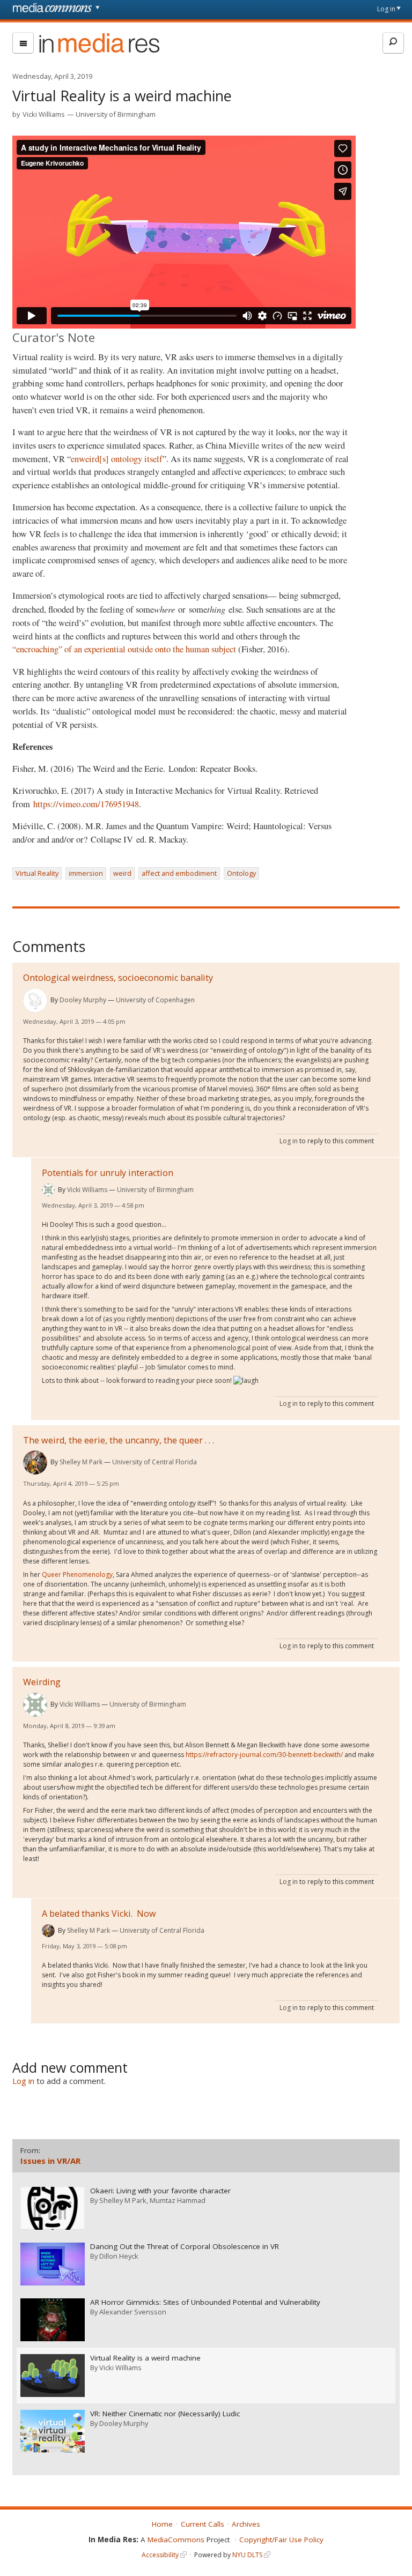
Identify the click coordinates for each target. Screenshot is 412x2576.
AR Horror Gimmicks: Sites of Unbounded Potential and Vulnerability (205, 2302)
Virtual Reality (37, 873)
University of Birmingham (116, 114)
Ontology (241, 873)
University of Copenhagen (155, 1000)
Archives (246, 2524)
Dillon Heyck (119, 2256)
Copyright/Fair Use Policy (281, 2540)
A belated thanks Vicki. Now (99, 1914)
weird (122, 873)
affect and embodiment (179, 873)
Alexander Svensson (133, 2312)
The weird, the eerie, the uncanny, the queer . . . (119, 1440)
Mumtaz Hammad (178, 2200)
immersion (86, 873)
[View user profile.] (35, 1000)
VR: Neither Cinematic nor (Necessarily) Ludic (165, 2414)
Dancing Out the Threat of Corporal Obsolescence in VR (185, 2247)
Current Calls (203, 2524)
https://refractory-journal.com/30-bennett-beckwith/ (264, 1755)
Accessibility (160, 2555)
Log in (386, 9)
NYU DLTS (247, 2555)
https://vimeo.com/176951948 (86, 804)
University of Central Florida (154, 1462)
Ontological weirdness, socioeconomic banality (118, 978)
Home (162, 2524)
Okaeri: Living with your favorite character (160, 2191)
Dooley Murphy (83, 1000)
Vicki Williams (44, 114)
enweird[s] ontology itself (117, 459)
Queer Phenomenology (77, 1574)
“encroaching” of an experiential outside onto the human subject (125, 649)
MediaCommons (176, 2540)
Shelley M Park (81, 1462)
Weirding (42, 1682)
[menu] (23, 43)
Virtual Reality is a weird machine (145, 2358)
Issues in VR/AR (50, 2161)
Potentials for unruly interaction (108, 1173)
